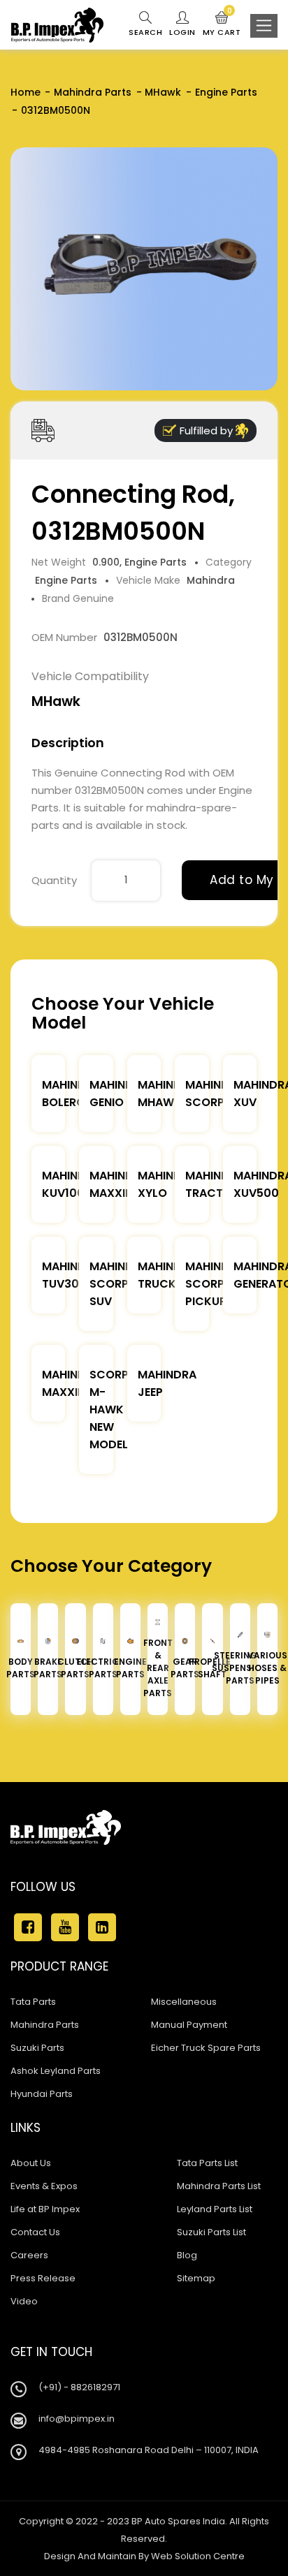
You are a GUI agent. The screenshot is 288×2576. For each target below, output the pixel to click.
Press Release (43, 2278)
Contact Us (35, 2232)
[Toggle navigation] (264, 26)
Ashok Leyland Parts (56, 2071)
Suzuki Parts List (211, 2232)
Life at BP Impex (45, 2209)
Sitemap (196, 2278)
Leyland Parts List (215, 2209)
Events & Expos (44, 2186)
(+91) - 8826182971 (79, 2387)
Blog (187, 2255)
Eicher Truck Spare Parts (206, 2048)
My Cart (222, 24)
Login (182, 32)
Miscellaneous (184, 2002)
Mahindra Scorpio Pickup (215, 1284)
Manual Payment (189, 2025)
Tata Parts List (207, 2163)
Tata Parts (33, 2002)
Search (145, 32)
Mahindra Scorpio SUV (119, 1284)
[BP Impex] (57, 25)
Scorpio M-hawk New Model (115, 1410)
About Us (31, 2163)
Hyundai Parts (42, 2094)
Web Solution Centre (198, 2556)
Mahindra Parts (93, 92)
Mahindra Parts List (219, 2186)
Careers (29, 2255)
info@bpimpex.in (77, 2419)
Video (24, 2301)
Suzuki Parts (37, 2048)
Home (26, 92)
